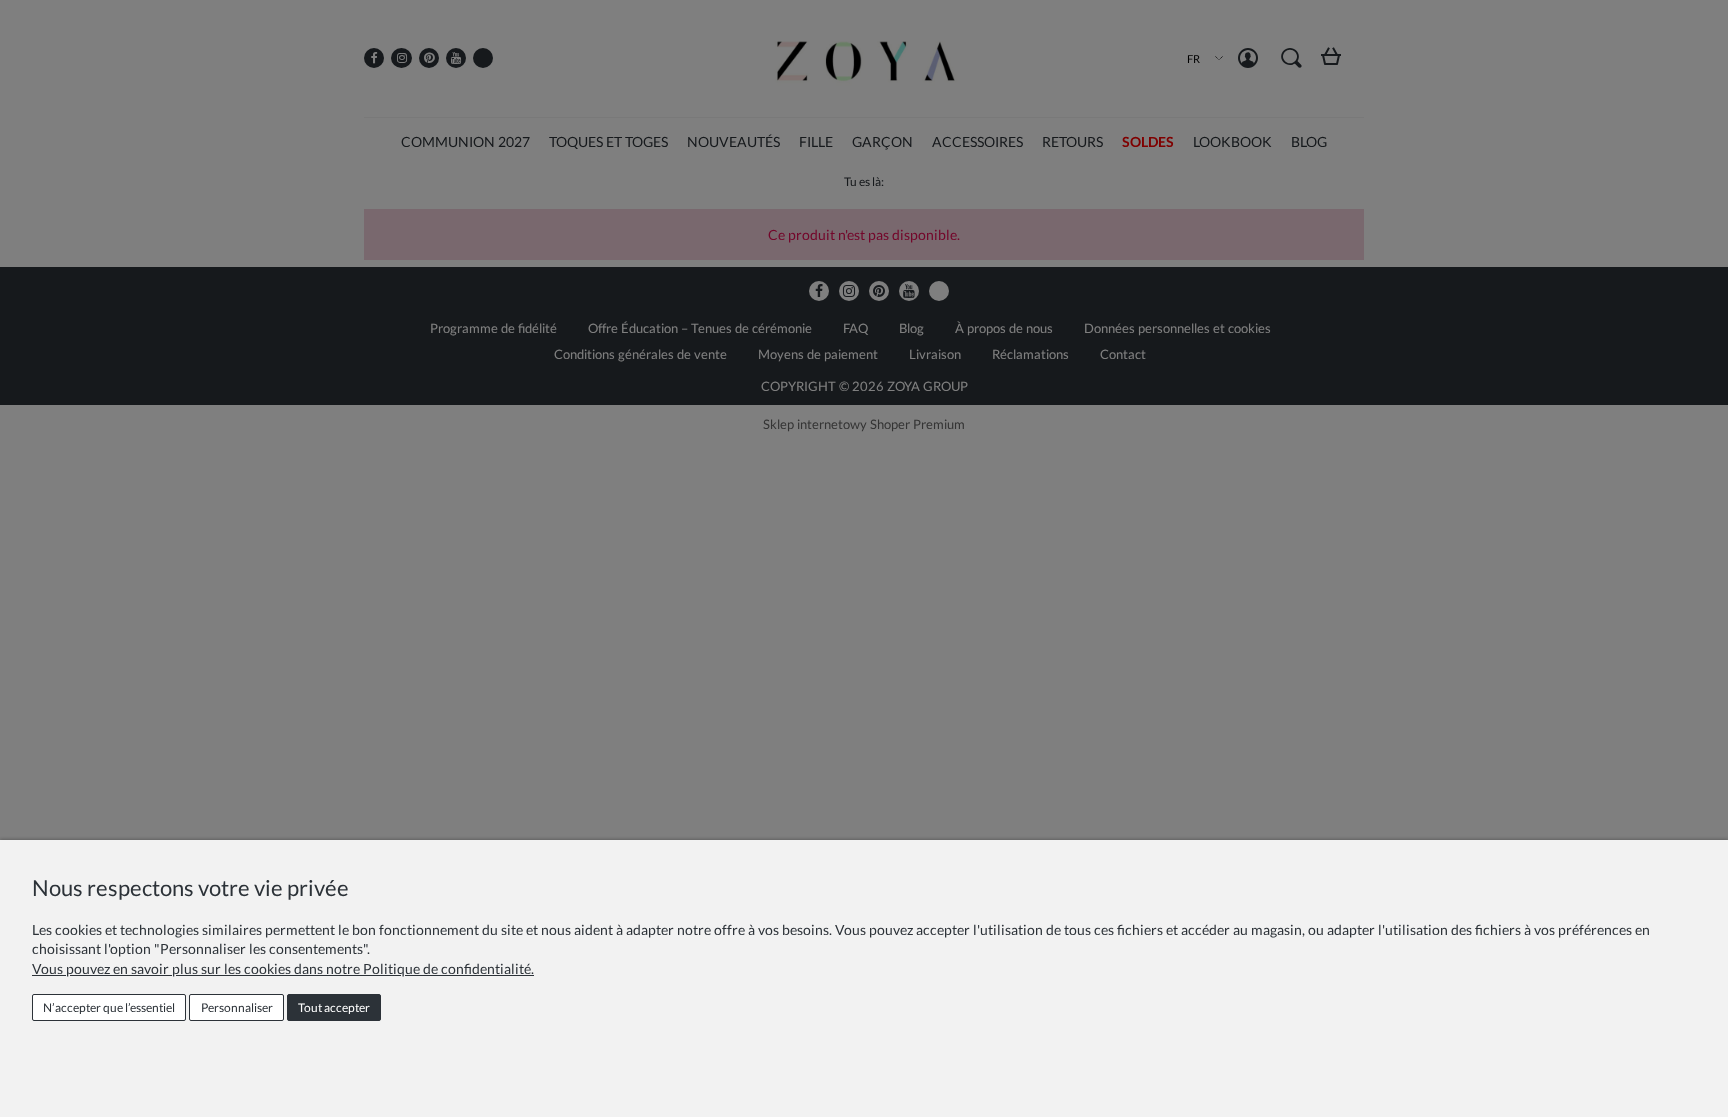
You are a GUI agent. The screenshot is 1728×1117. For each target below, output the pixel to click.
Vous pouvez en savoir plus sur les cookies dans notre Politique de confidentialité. (283, 968)
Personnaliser (237, 1007)
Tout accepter (334, 1007)
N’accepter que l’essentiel (109, 1007)
